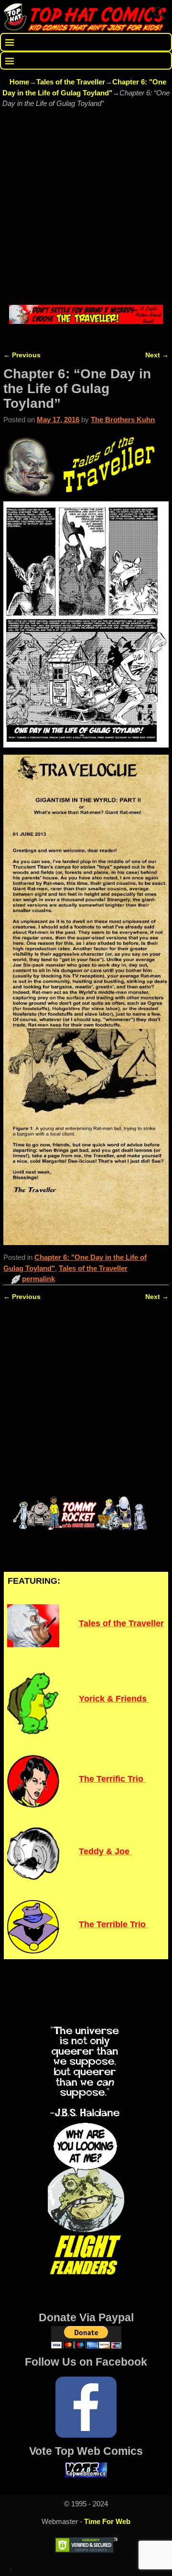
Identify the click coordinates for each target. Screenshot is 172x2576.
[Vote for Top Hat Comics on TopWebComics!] (86, 2475)
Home (19, 82)
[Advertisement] (86, 208)
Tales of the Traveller (71, 82)
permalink (38, 1279)
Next (157, 355)
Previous (22, 355)
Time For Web (107, 2521)
